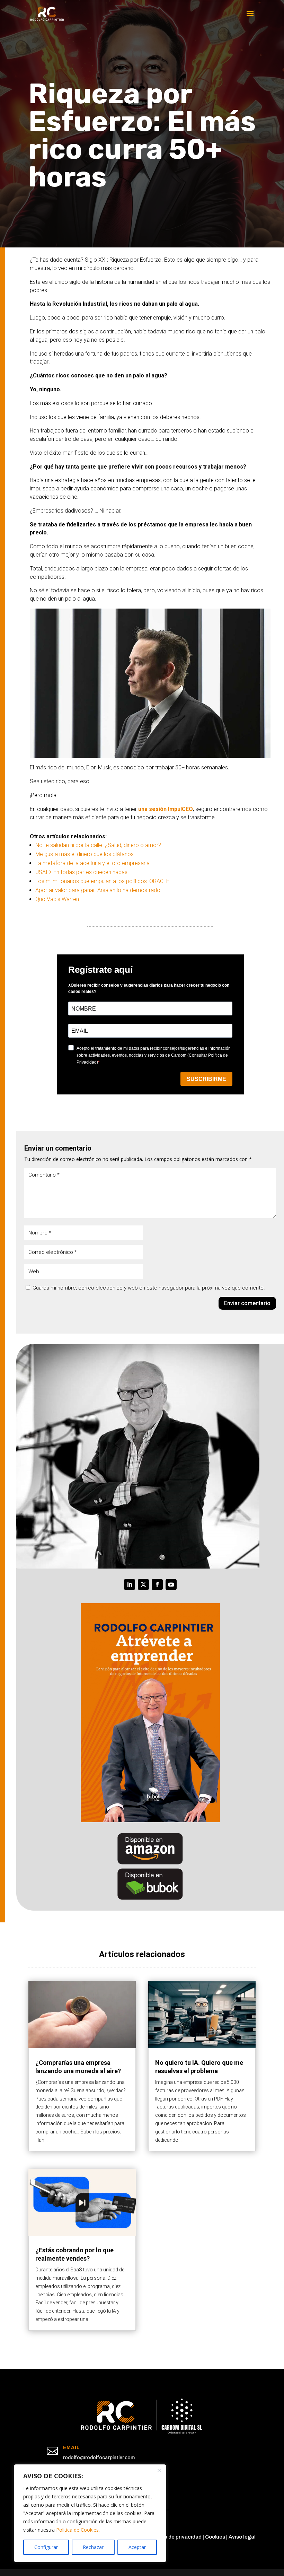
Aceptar (137, 2547)
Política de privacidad (175, 2537)
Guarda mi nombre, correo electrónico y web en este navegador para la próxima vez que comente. (149, 1288)
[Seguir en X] (143, 1584)
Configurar (46, 2547)
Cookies (215, 2537)
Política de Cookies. (78, 2530)
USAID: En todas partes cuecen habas (81, 872)
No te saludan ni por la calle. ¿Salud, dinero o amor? (98, 845)
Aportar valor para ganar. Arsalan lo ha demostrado (98, 890)
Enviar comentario (247, 1303)
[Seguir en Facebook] (157, 1584)
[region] (90, 2513)
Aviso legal (242, 2537)
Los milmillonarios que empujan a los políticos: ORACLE (102, 881)
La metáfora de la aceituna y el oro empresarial (93, 863)
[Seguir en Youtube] (171, 1584)
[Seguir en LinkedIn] (130, 1584)
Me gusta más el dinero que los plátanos (85, 854)
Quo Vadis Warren (57, 899)
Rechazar (93, 2547)
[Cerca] (159, 2470)
